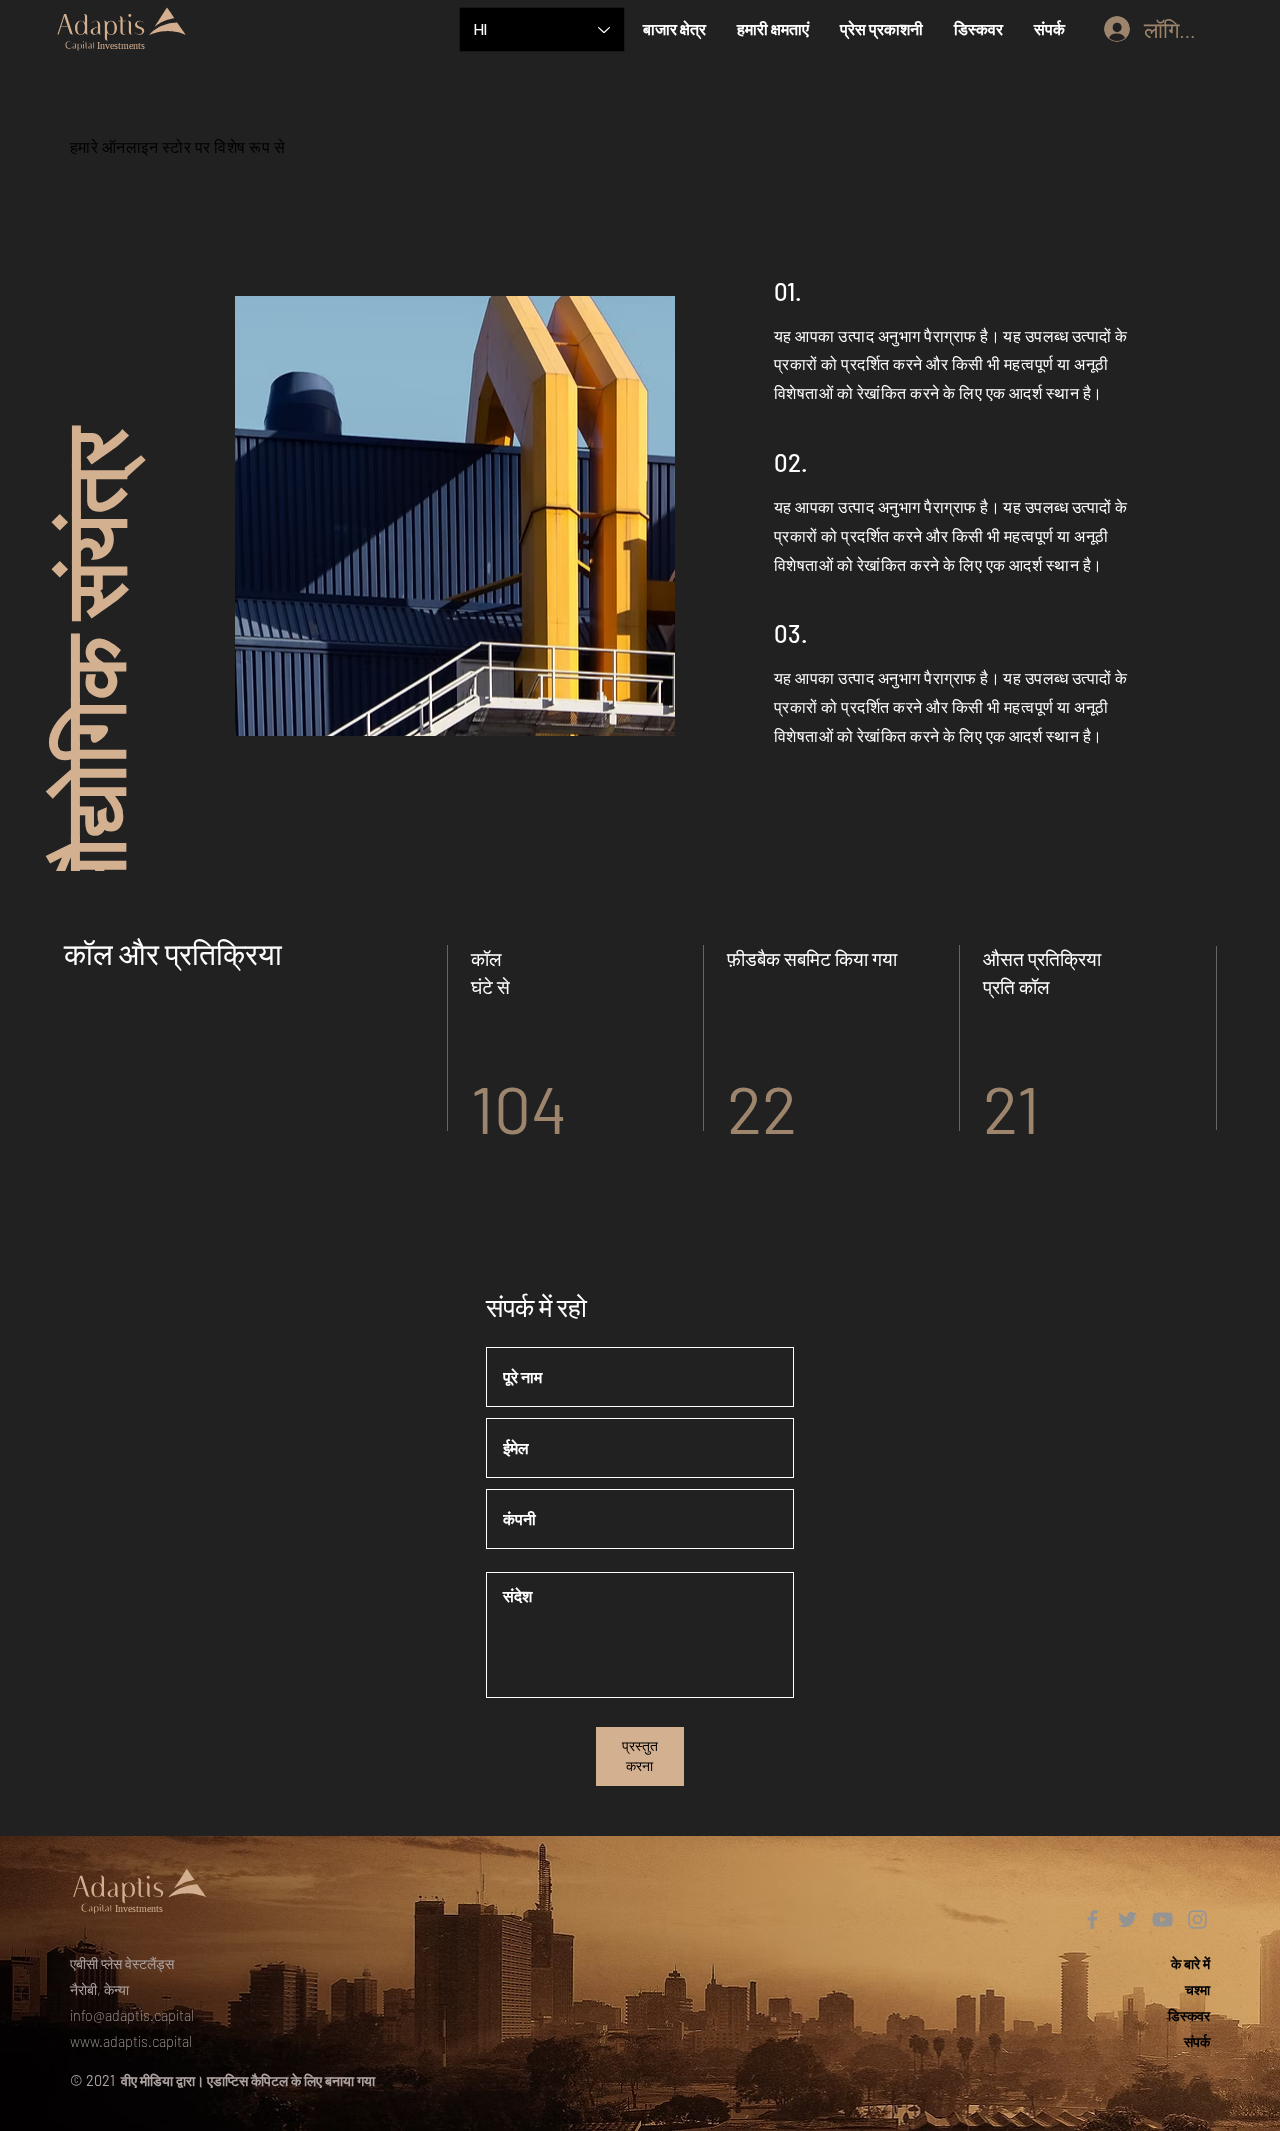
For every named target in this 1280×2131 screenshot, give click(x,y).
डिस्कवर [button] (1189, 2015)
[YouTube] (1162, 1919)
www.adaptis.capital (131, 2041)
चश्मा (1197, 1989)
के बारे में (1190, 1963)
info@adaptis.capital (132, 2015)
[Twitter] (1127, 1919)
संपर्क (1197, 2041)
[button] (674, 29)
